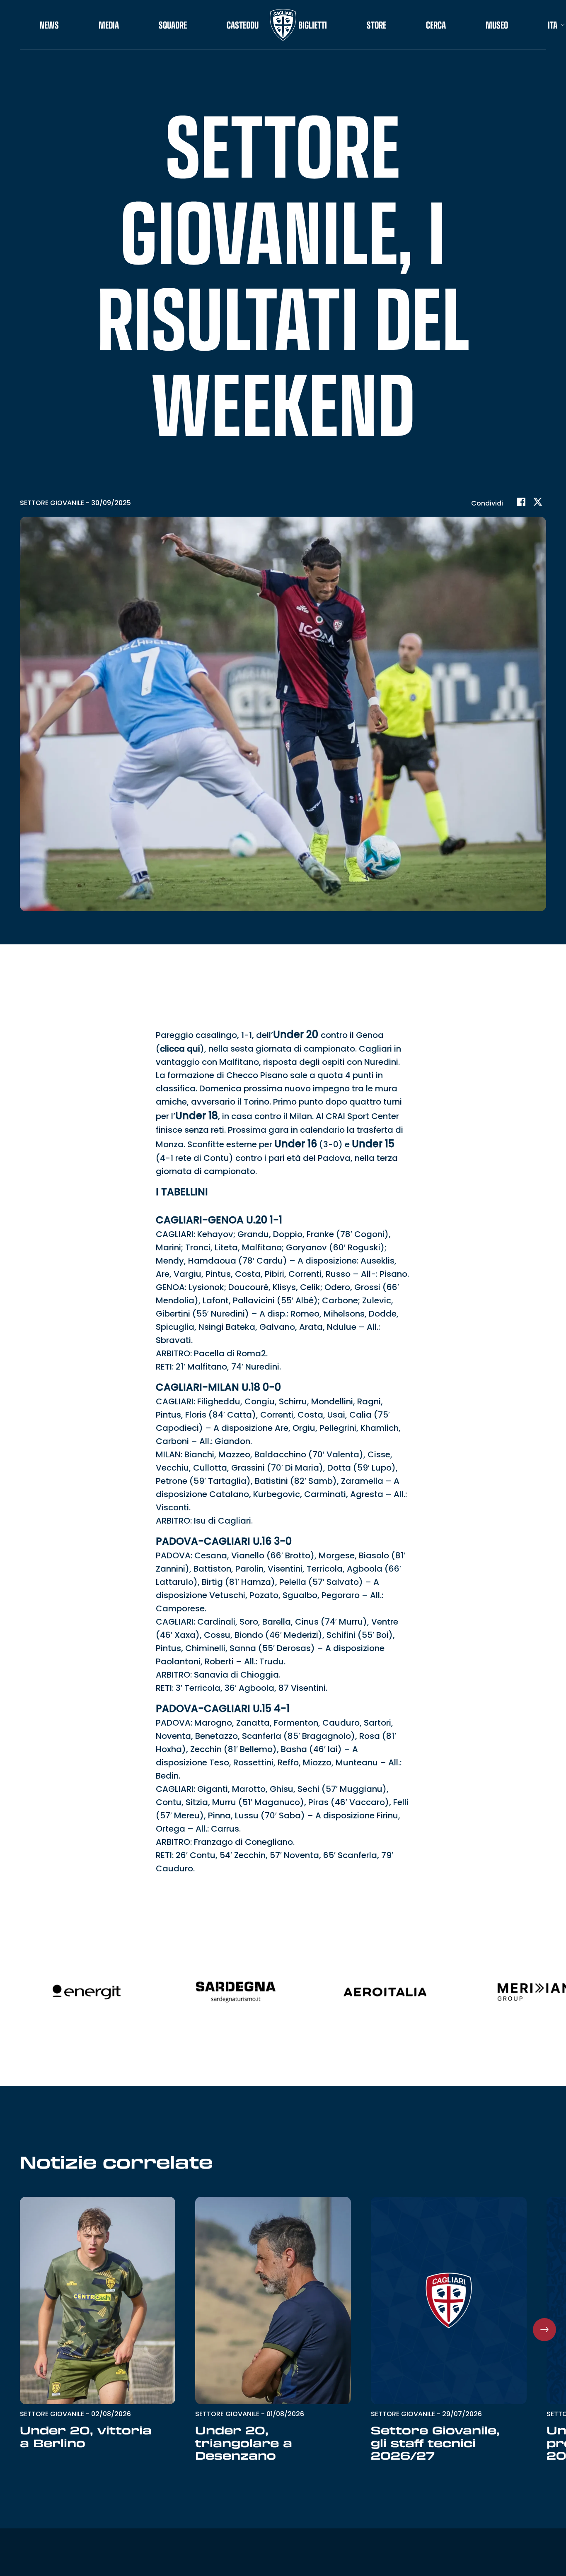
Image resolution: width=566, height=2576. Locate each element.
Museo (497, 25)
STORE (376, 25)
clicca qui (180, 1049)
